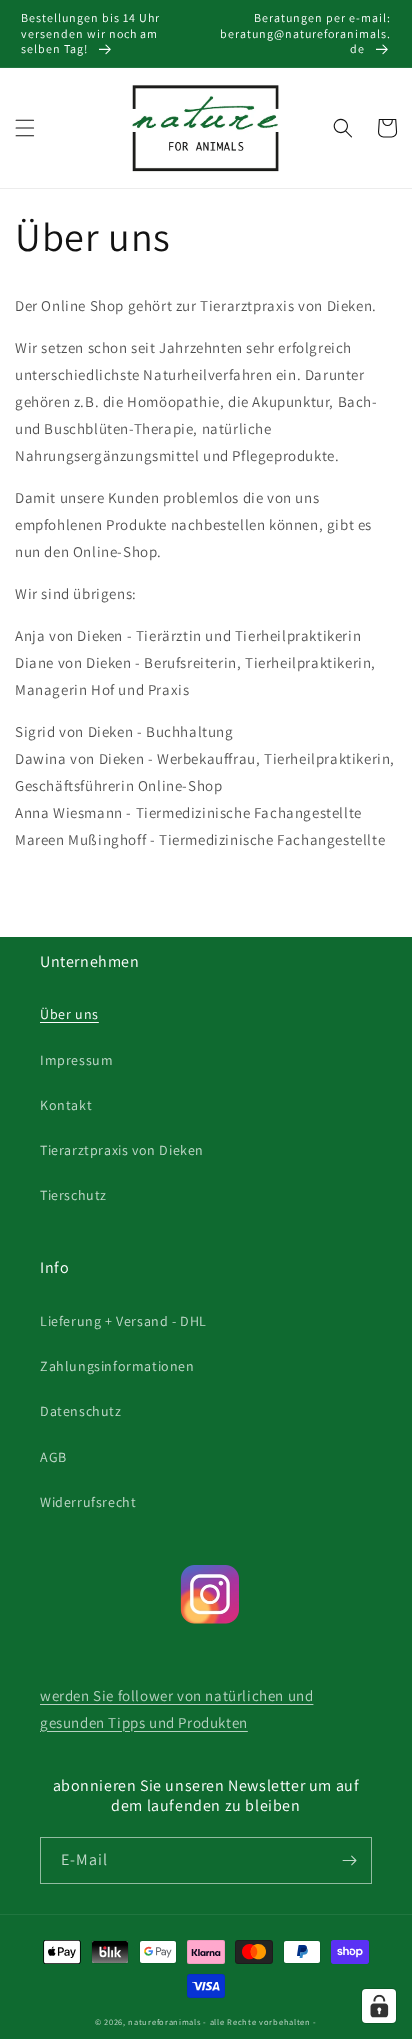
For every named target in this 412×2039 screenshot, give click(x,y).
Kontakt (66, 1105)
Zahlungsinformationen (117, 1366)
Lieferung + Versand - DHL (123, 1321)
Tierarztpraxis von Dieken (122, 1150)
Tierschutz (73, 1195)
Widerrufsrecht (88, 1502)
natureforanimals (164, 2021)
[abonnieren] (349, 1860)
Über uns (69, 1014)
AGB (53, 1457)
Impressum (76, 1060)
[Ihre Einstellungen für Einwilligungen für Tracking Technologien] (379, 2006)
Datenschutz (81, 1411)
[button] (25, 128)
